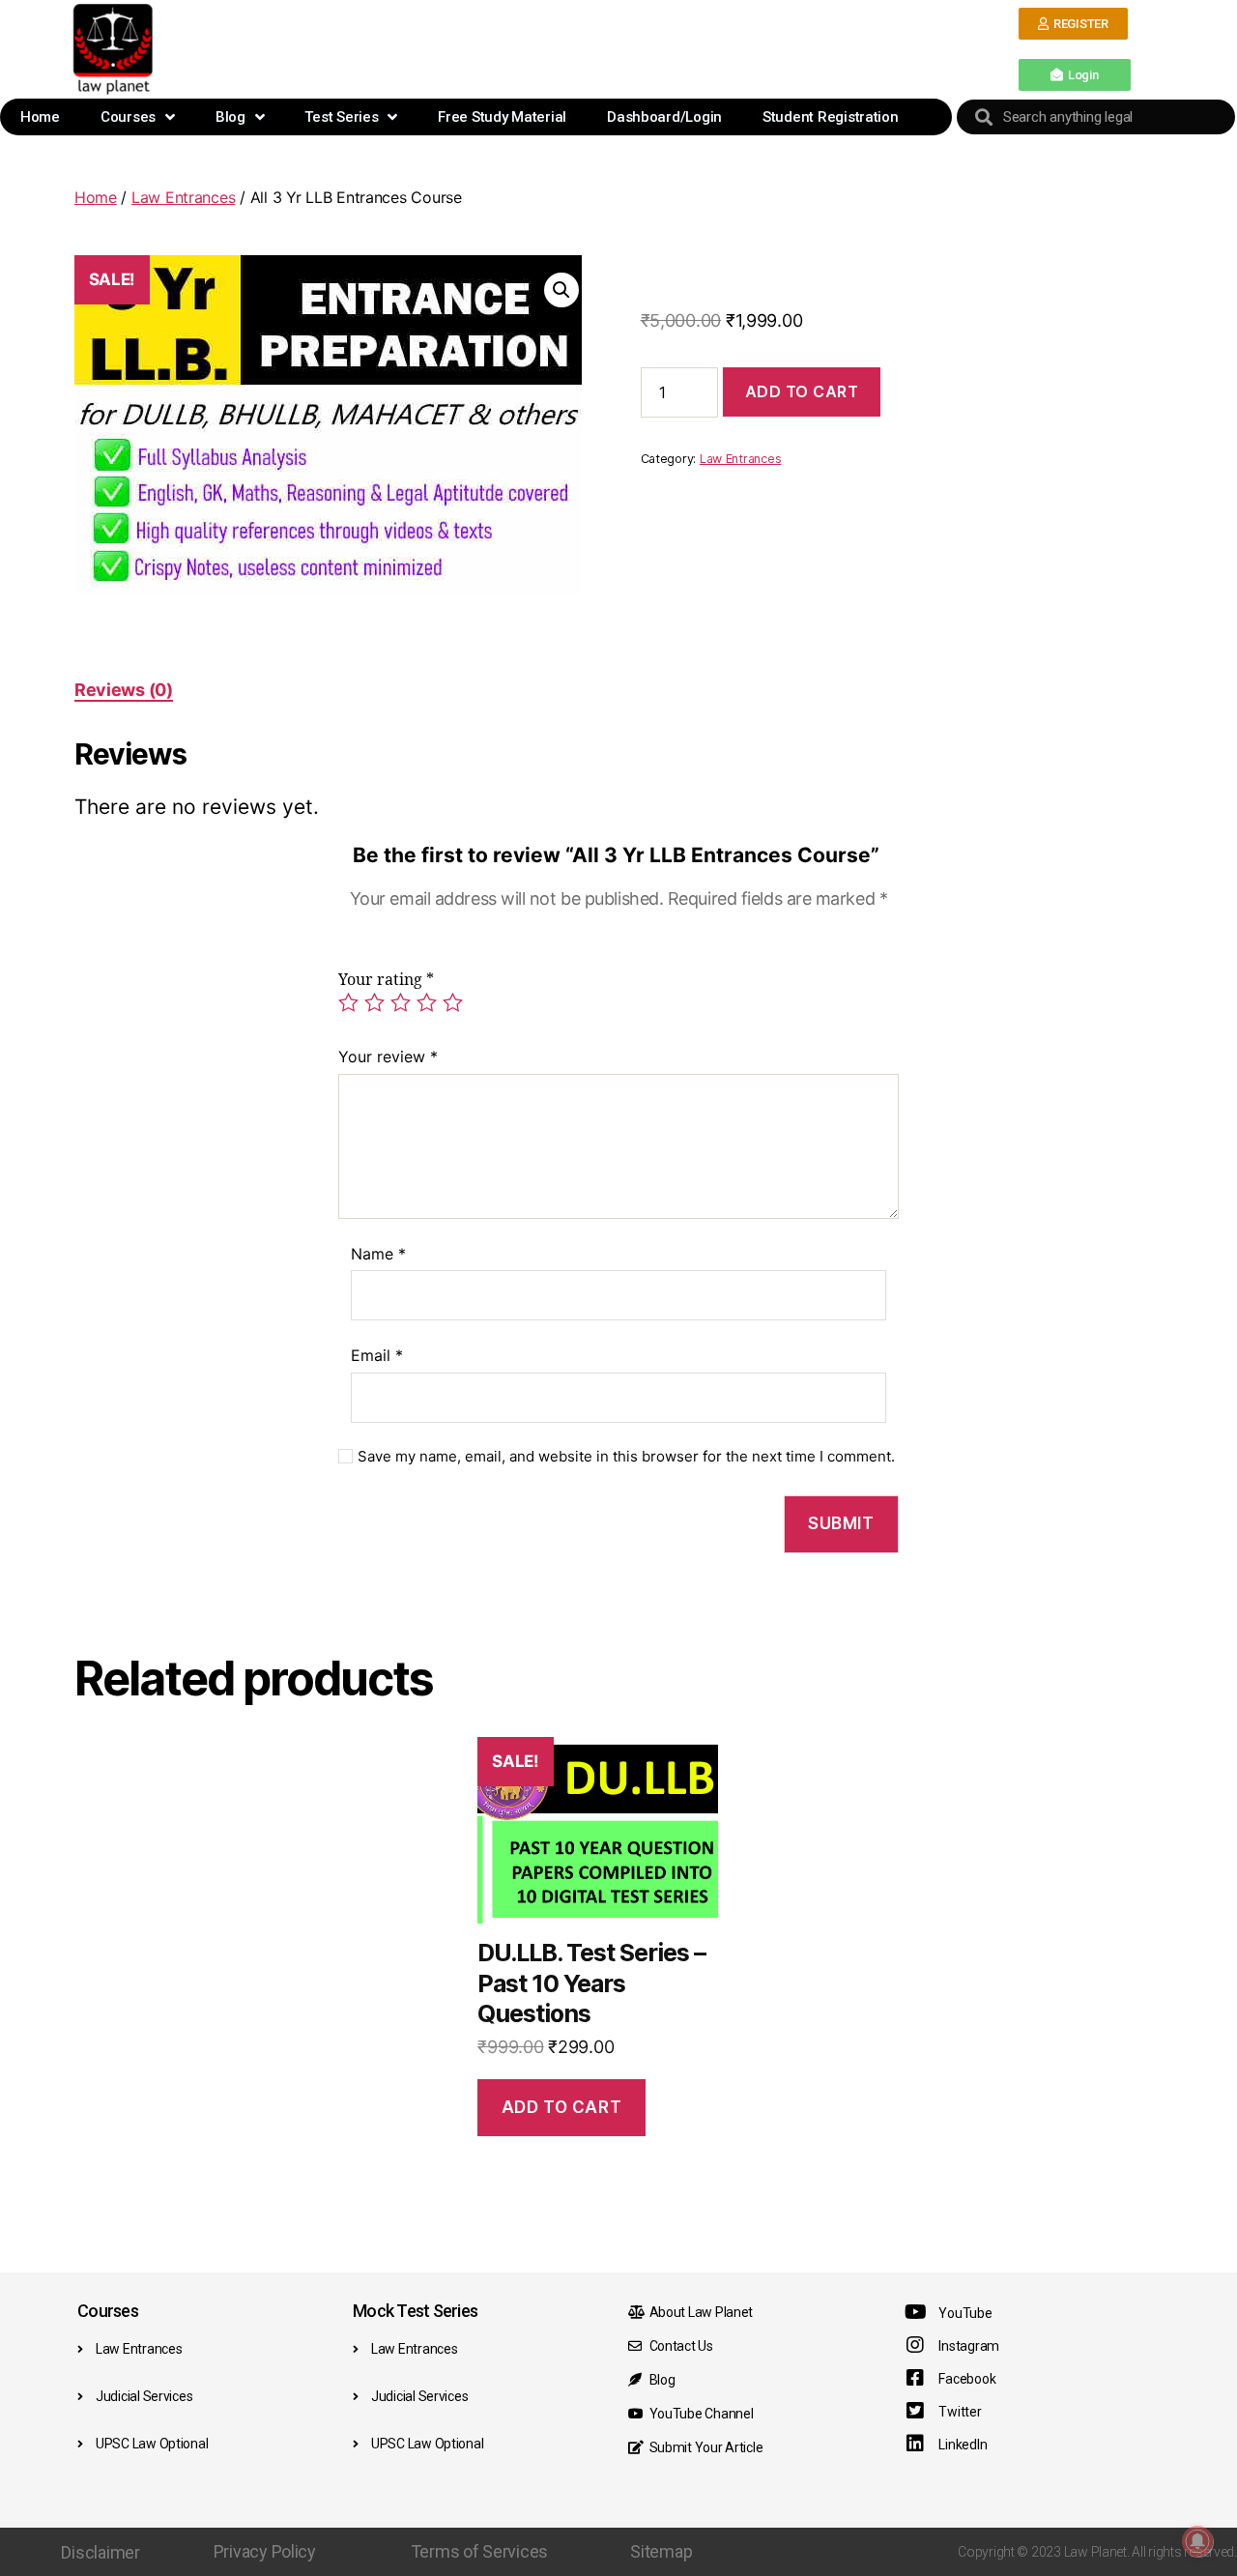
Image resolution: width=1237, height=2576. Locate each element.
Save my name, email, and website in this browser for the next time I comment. (626, 1457)
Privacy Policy (265, 2551)
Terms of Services (479, 2551)
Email (377, 1355)
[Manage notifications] (1197, 2541)
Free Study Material (502, 117)
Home (40, 117)
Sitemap (661, 2551)
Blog (230, 117)
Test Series (341, 117)
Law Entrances (184, 197)
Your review (388, 1056)
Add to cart (802, 391)
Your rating (386, 980)
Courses (128, 117)
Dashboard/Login (664, 117)
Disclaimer (100, 2552)
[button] (1073, 24)
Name (378, 1254)
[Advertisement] (589, 47)
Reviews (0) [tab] (124, 690)
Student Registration (831, 117)
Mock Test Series (415, 2311)
